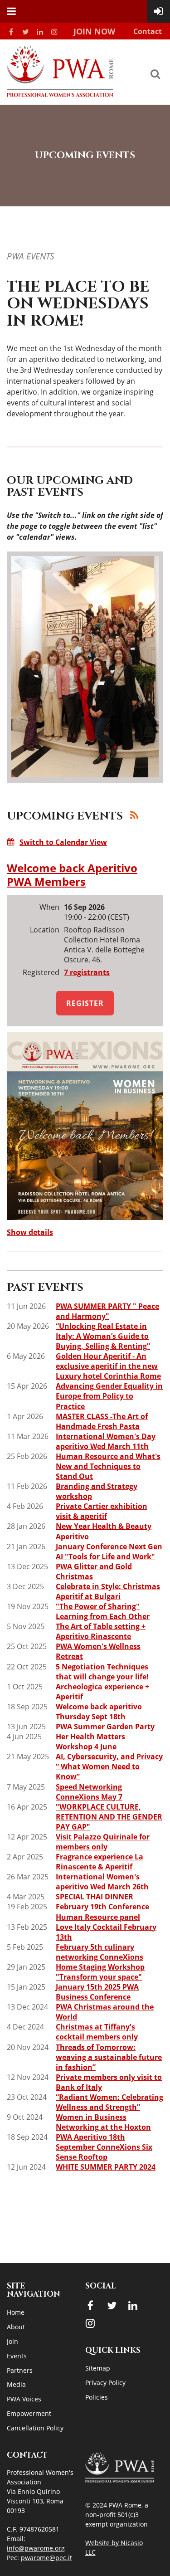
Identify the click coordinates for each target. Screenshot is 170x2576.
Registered (41, 972)
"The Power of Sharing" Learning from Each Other (103, 1611)
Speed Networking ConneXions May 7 (89, 1792)
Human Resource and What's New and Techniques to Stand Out (108, 1466)
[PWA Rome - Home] (60, 94)
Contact (148, 31)
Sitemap (98, 2368)
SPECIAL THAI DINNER (95, 1897)
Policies (97, 2397)
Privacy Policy (105, 2383)
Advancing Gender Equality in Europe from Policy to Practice (109, 1396)
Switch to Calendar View (63, 842)
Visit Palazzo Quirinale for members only (103, 1842)
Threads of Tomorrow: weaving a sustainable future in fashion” (109, 2057)
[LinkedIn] (40, 32)
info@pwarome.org (36, 2548)
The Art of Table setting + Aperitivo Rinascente (101, 1631)
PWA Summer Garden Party (105, 1727)
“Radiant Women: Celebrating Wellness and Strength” (109, 2102)
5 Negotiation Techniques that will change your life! (102, 1672)
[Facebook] (11, 32)
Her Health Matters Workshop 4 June (90, 1742)
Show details (30, 1232)
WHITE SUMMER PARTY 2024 (106, 2167)
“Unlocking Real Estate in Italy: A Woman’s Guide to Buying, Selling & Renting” (103, 1336)
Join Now (94, 31)
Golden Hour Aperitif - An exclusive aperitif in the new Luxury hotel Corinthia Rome (108, 1366)
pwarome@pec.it (46, 2558)
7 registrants (87, 972)
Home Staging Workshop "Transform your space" (100, 1972)
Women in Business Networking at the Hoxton (103, 2122)
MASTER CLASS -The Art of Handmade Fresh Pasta (102, 1421)
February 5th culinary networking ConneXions (100, 1952)
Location (45, 930)
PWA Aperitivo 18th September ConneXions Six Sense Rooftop (104, 2147)
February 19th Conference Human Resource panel (102, 1912)
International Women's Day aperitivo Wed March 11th (106, 1441)
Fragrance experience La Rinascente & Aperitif (100, 1862)
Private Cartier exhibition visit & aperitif (102, 1511)
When (49, 907)
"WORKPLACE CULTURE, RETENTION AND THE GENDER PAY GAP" (109, 1817)
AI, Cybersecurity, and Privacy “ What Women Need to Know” (109, 1766)
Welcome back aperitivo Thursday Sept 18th (99, 1712)
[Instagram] (54, 32)
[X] (25, 32)
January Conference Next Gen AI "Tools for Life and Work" (109, 1551)
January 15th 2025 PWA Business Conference (97, 1992)
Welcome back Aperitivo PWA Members (72, 875)
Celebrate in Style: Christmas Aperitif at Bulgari (108, 1591)
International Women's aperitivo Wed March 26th (102, 1882)
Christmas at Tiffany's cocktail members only (97, 2032)
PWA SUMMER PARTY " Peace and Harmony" (107, 1311)
